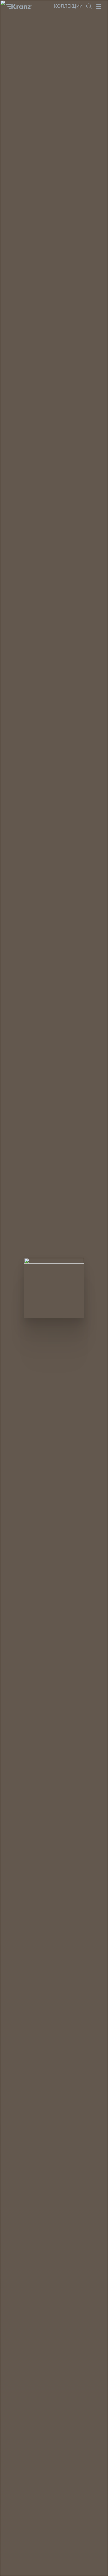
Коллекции (68, 6)
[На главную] (19, 6)
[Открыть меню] (99, 6)
